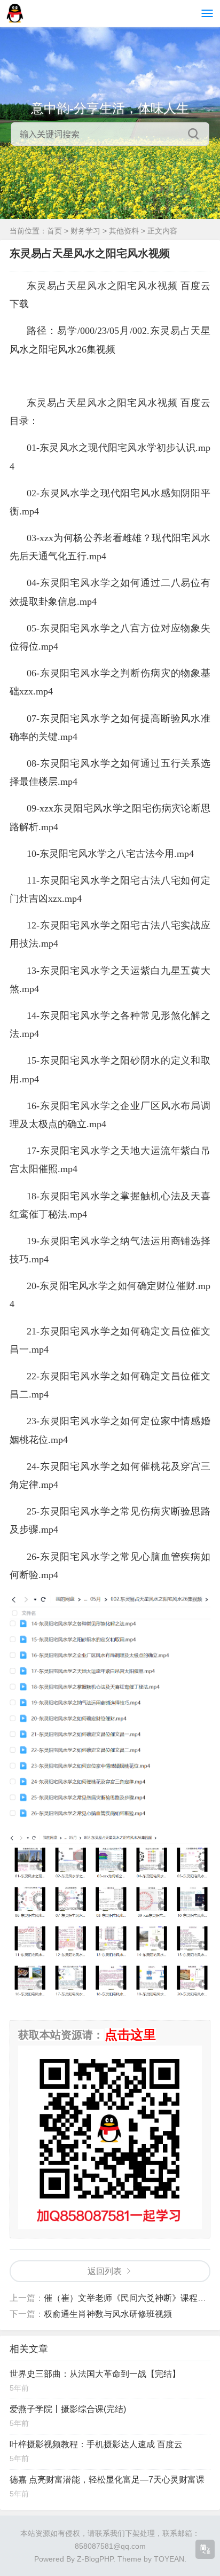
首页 (54, 231)
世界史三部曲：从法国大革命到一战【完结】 (95, 2374)
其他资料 (124, 231)
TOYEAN (169, 2559)
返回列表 (105, 2271)
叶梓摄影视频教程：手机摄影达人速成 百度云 (96, 2444)
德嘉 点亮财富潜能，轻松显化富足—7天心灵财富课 (107, 2480)
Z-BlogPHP (95, 2559)
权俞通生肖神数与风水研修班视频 (108, 2314)
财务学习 (85, 231)
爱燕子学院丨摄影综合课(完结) (68, 2409)
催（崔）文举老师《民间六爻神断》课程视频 (129, 2298)
